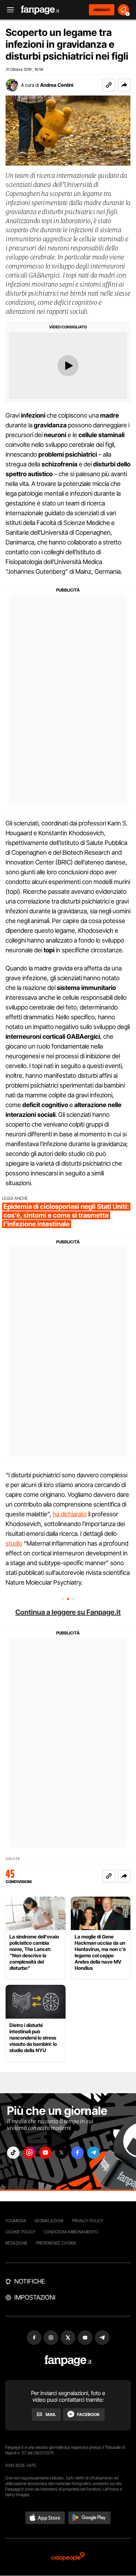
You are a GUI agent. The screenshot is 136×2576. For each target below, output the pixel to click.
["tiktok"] (13, 2153)
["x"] (61, 2153)
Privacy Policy (88, 2221)
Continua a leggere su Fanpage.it (68, 1612)
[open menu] (8, 10)
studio (14, 1543)
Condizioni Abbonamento (71, 2232)
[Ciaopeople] (68, 2557)
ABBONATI (102, 10)
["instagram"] (29, 2153)
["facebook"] (77, 2153)
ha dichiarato (70, 1514)
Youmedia (16, 2221)
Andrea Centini (57, 85)
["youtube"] (45, 2153)
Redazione (16, 2243)
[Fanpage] (68, 2361)
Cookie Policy (20, 2232)
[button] (124, 85)
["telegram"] (93, 2153)
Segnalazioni (49, 2221)
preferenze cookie (56, 2243)
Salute (13, 1859)
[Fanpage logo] (40, 10)
